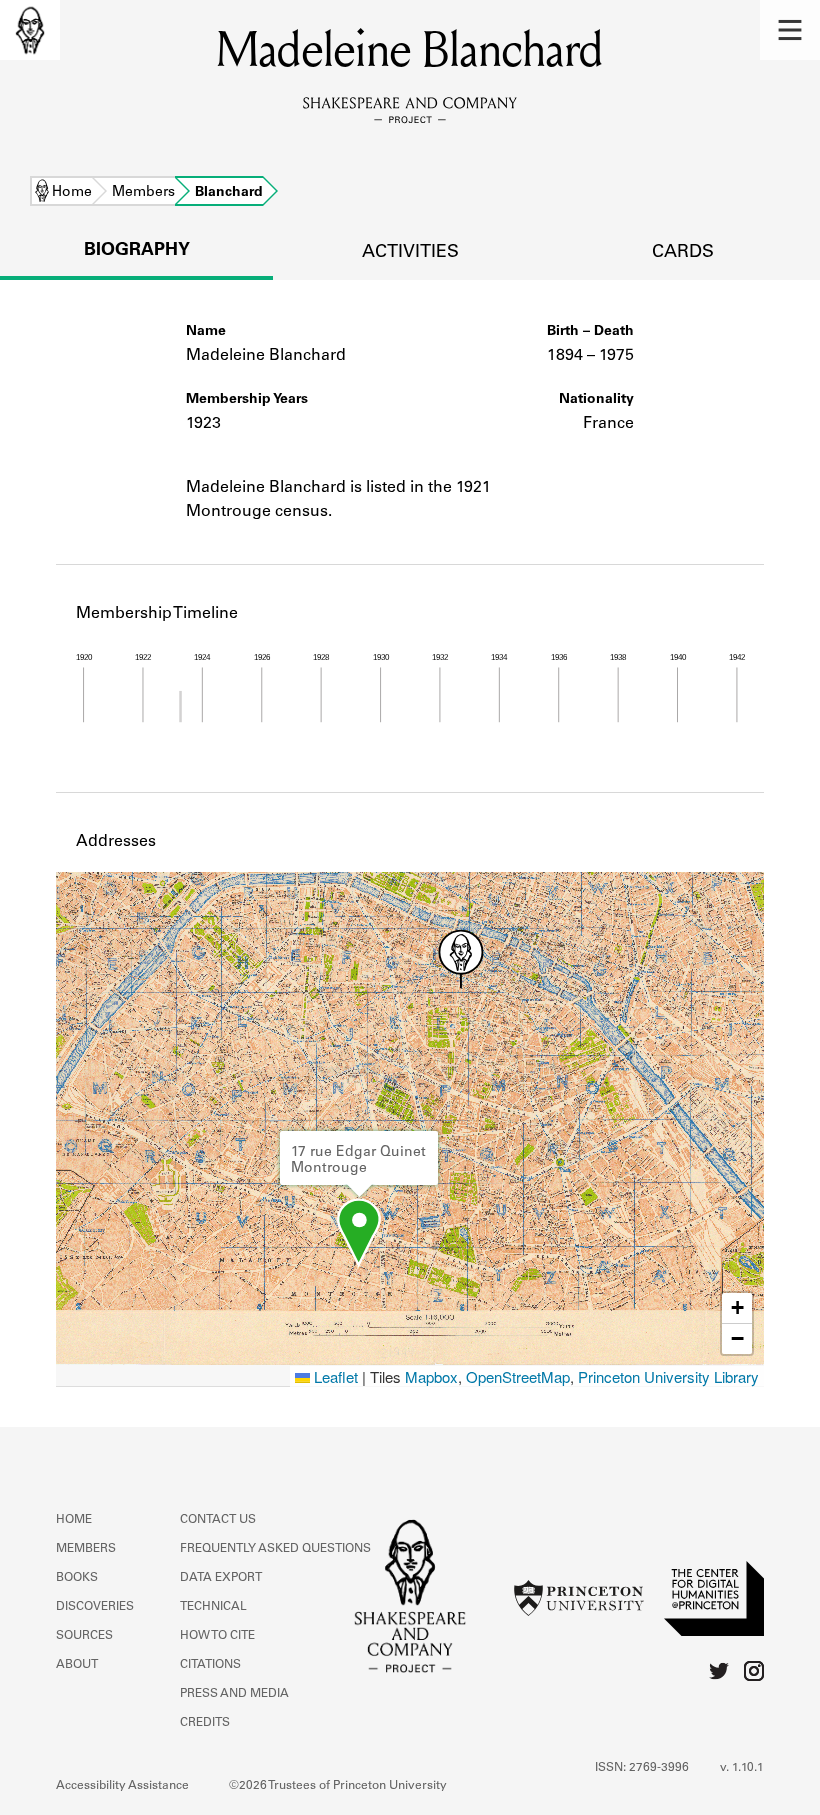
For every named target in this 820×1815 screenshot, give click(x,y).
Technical (213, 1607)
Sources (84, 1636)
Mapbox (431, 1376)
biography (137, 251)
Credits (205, 1723)
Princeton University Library (668, 1376)
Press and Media (234, 1694)
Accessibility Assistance (122, 1786)
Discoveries (95, 1607)
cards (683, 253)
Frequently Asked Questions (275, 1549)
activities (410, 253)
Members (143, 193)
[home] (30, 30)
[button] (790, 30)
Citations (210, 1665)
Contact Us (218, 1520)
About (77, 1665)
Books (77, 1578)
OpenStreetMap (518, 1376)
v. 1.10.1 (742, 1768)
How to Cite (217, 1636)
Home (72, 193)
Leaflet (334, 1376)
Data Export (221, 1578)
